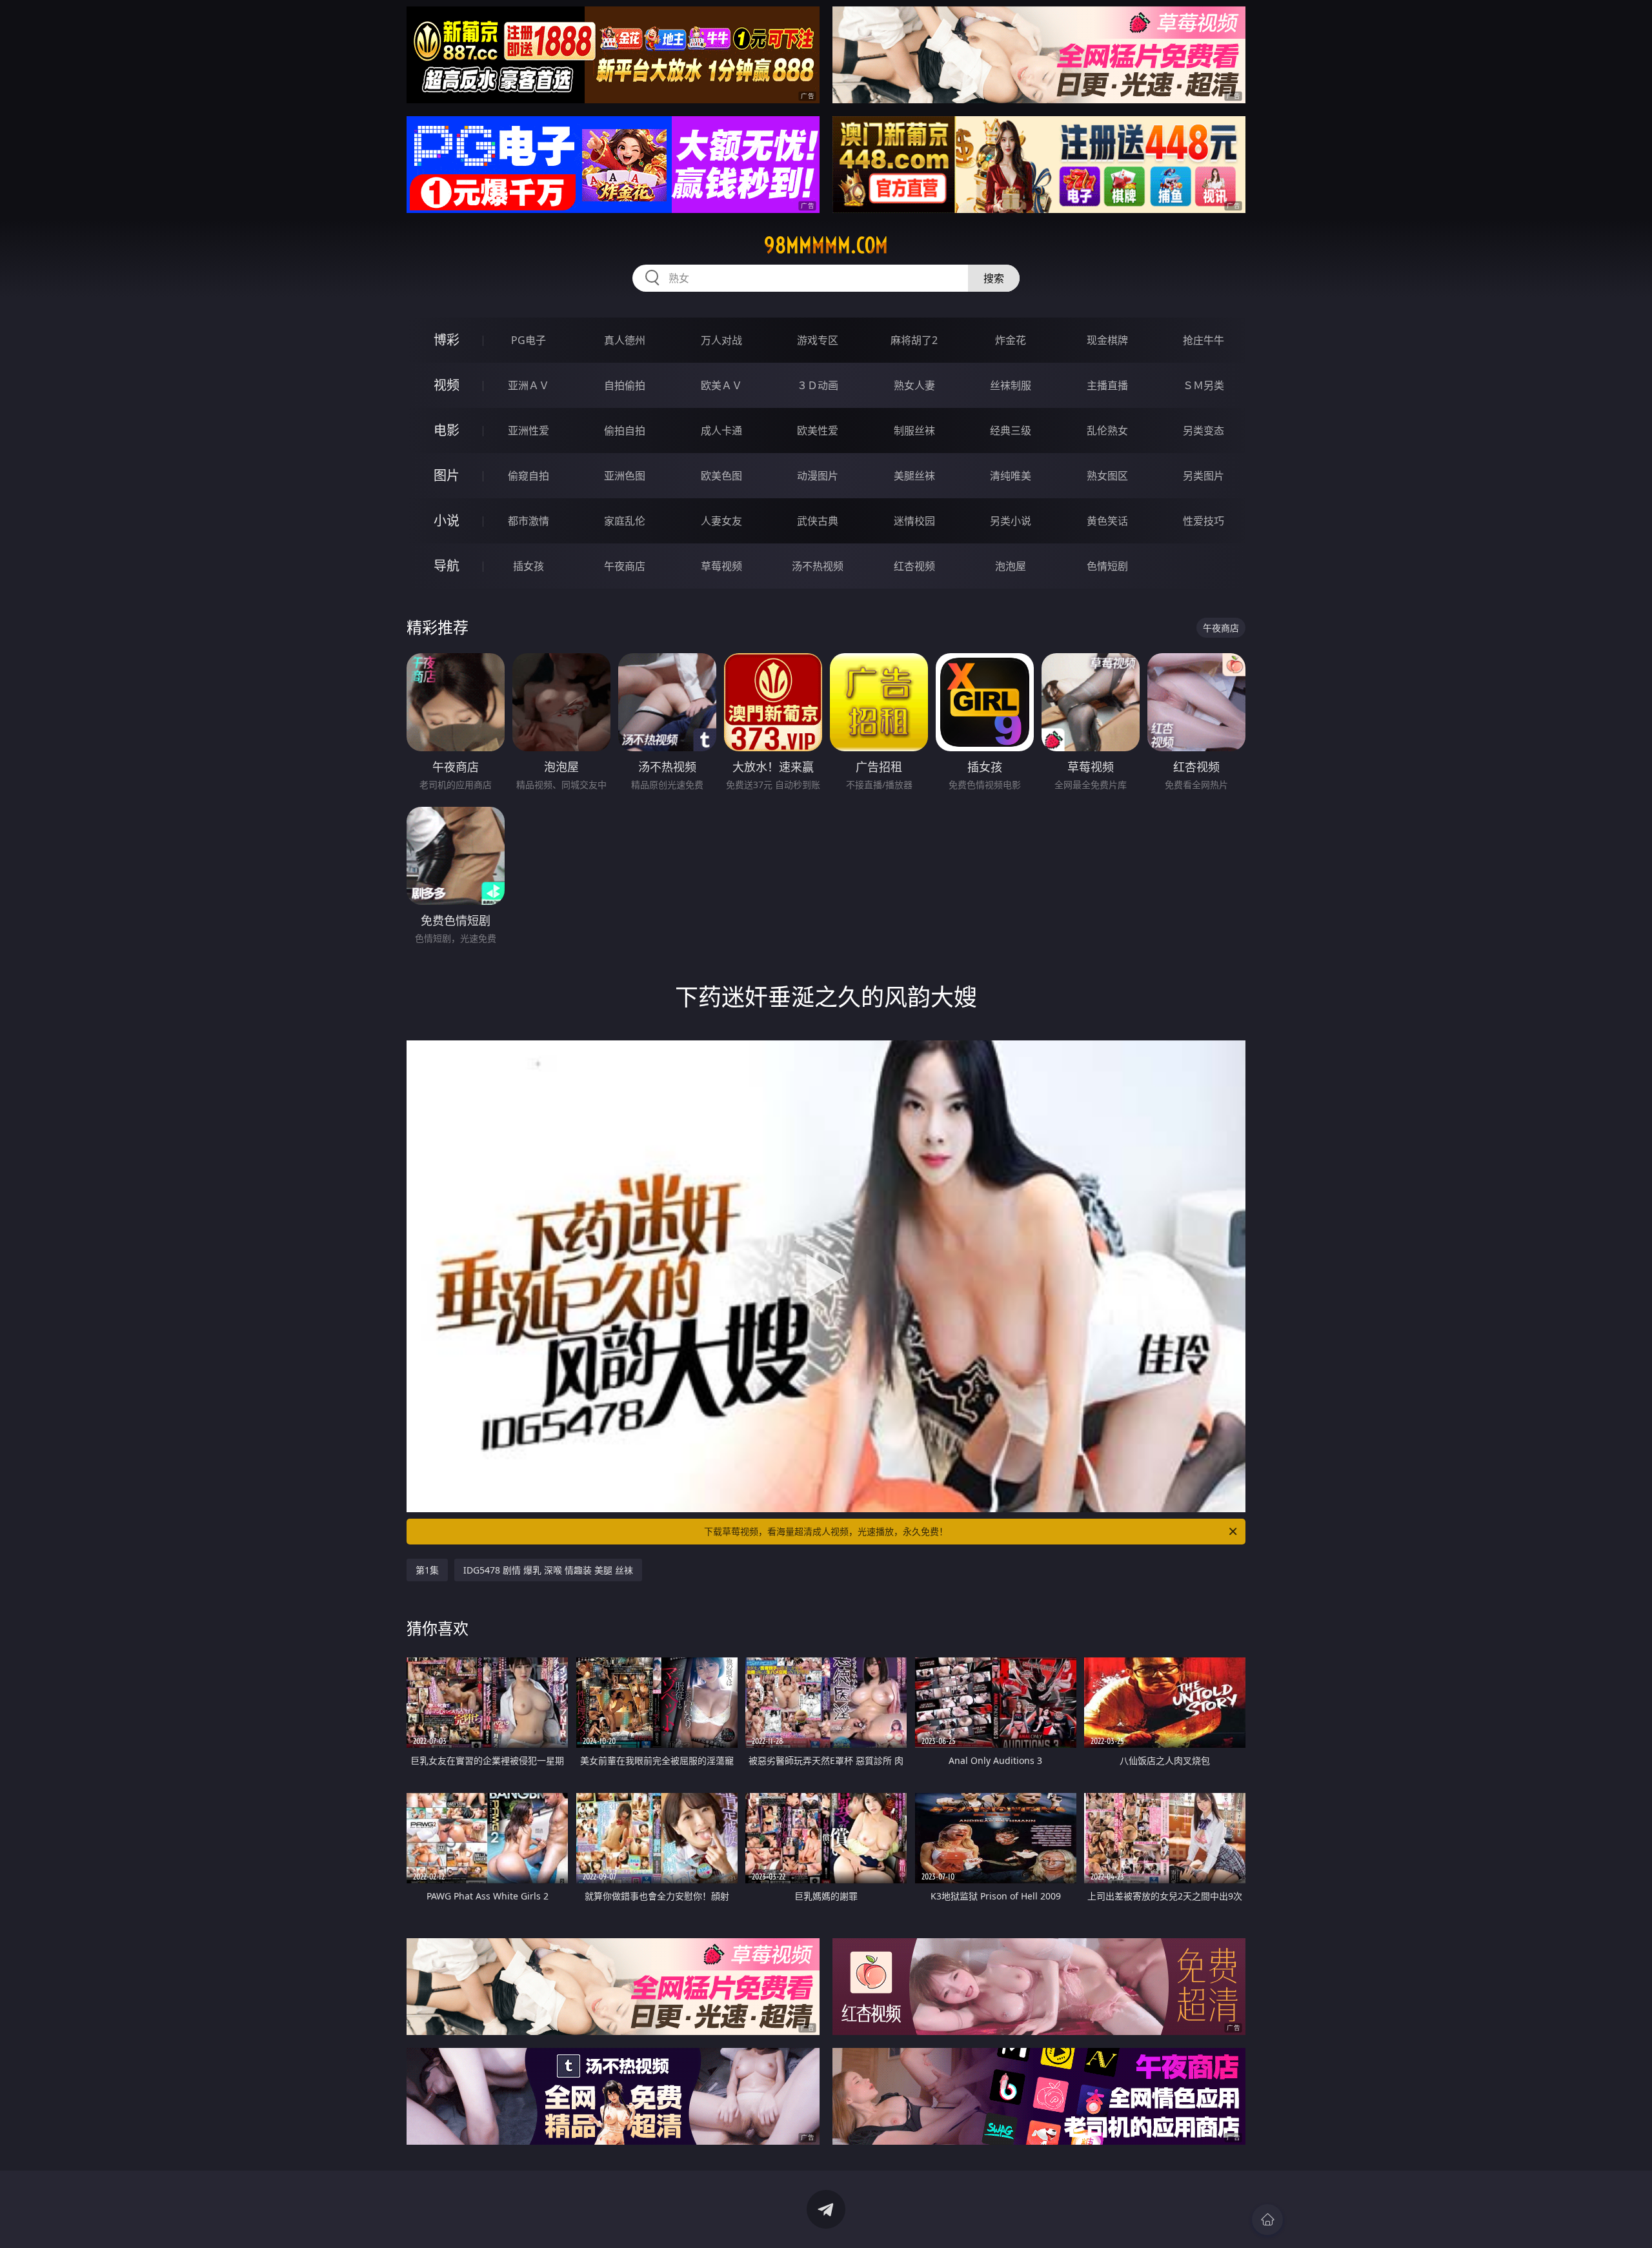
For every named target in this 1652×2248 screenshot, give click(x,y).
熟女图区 (1107, 476)
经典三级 (1011, 430)
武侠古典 (818, 521)
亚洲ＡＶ (529, 385)
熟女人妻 (914, 385)
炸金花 (1011, 340)
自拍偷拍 (625, 385)
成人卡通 (721, 430)
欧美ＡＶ (721, 385)
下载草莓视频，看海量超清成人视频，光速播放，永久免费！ (826, 1531)
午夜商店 (625, 566)
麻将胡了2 (914, 340)
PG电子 (529, 340)
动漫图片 (818, 476)
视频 (447, 385)
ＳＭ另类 (1204, 385)
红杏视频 (914, 566)
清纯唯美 (1011, 476)
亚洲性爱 (529, 430)
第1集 (427, 1570)
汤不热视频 (818, 566)
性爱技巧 (1204, 521)
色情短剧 (1107, 566)
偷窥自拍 (529, 476)
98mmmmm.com (826, 245)
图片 (447, 475)
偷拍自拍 (625, 430)
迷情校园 (914, 521)
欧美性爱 (818, 430)
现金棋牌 (1107, 340)
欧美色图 (721, 476)
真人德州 (625, 340)
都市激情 (529, 521)
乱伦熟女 (1107, 430)
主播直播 (1107, 385)
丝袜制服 (1011, 385)
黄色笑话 (1107, 521)
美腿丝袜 (914, 476)
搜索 (994, 278)
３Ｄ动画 (818, 385)
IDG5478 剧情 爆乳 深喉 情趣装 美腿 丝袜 (548, 1570)
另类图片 (1204, 476)
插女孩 (529, 566)
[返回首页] (1267, 2220)
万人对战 (721, 340)
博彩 (447, 340)
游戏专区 (818, 340)
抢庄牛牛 (1204, 340)
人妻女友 (721, 521)
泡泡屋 (1011, 566)
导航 (447, 566)
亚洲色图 (625, 476)
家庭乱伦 (625, 521)
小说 (447, 521)
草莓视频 (721, 566)
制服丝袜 (914, 430)
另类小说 (1011, 521)
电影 (447, 430)
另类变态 (1204, 430)
